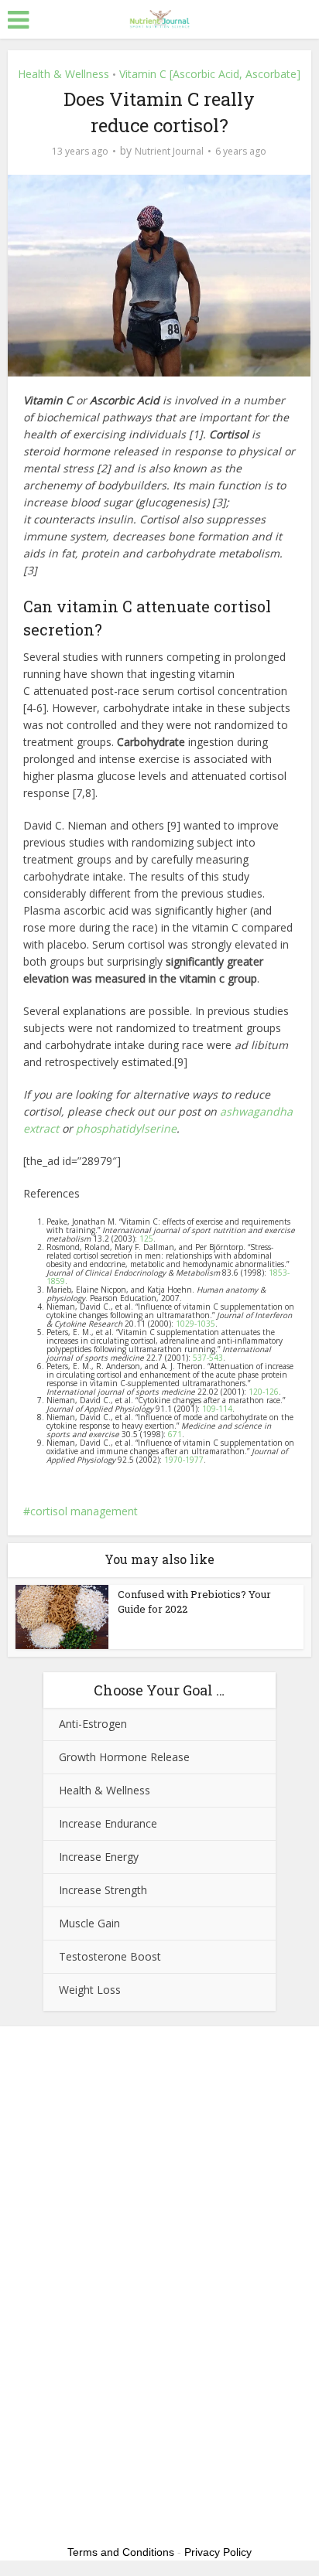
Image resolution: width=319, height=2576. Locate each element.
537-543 (208, 1358)
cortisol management (84, 1511)
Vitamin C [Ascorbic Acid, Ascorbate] (210, 74)
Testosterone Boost (110, 1956)
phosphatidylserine (126, 1128)
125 (145, 1239)
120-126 (264, 1392)
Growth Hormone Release (124, 1757)
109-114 (217, 1409)
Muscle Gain (89, 1923)
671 (175, 1434)
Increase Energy (99, 1857)
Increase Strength (103, 1890)
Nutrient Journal (169, 151)
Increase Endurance (108, 1823)
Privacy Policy (218, 2552)
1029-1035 (196, 1324)
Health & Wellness (63, 74)
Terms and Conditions (121, 2552)
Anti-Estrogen (93, 1724)
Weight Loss (90, 1990)
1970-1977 (184, 1460)
